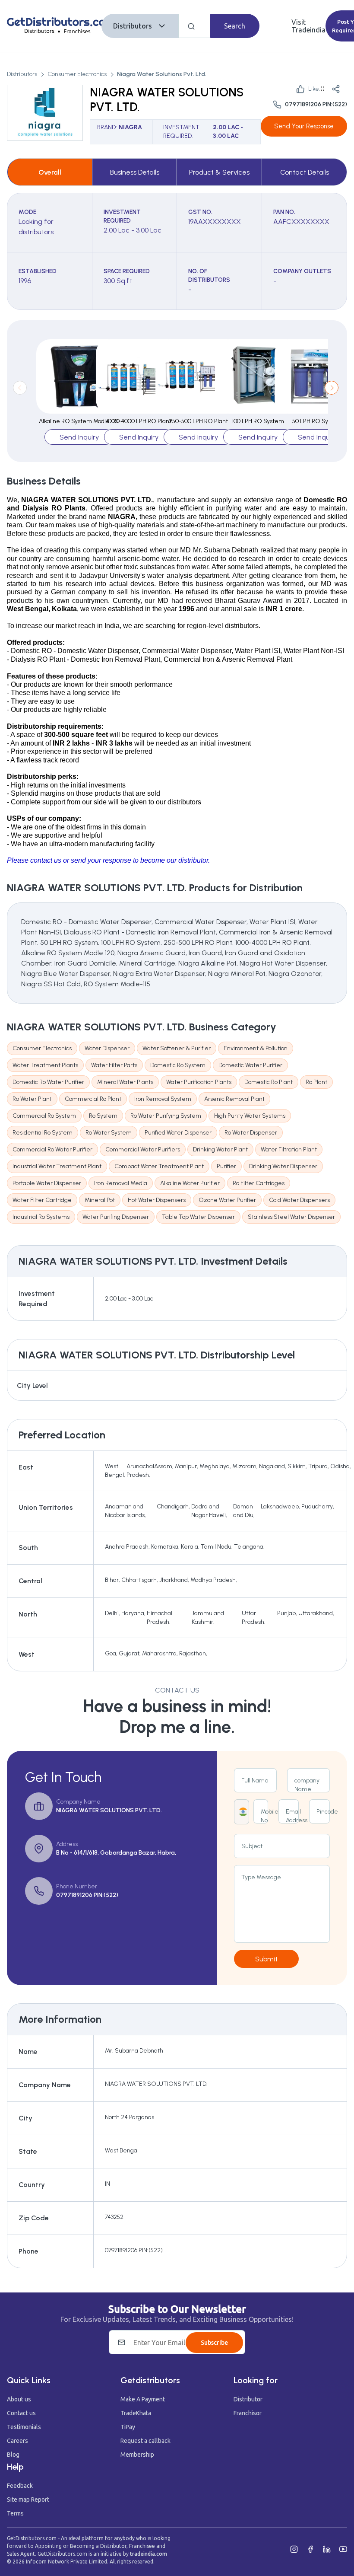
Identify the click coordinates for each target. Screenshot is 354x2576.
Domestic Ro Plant (269, 1082)
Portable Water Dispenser (47, 1183)
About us (19, 2399)
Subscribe (214, 2343)
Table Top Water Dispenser (198, 1217)
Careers (17, 2441)
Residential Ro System (43, 1133)
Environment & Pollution (256, 1048)
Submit (266, 1959)
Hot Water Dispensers (157, 1200)
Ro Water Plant (32, 1099)
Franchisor (248, 2413)
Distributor (248, 2399)
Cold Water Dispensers (299, 1200)
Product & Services (219, 172)
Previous (20, 388)
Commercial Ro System (44, 1116)
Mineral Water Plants (125, 1082)
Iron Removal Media (121, 1183)
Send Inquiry (79, 437)
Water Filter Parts (114, 1065)
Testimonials (24, 2427)
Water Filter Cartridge (42, 1200)
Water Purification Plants (199, 1082)
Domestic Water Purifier (250, 1065)
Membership (137, 2455)
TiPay (128, 2427)
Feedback (20, 2486)
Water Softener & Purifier (177, 1048)
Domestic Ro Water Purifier (48, 1082)
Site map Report (28, 2499)
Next (332, 388)
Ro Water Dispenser (251, 1133)
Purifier (226, 1166)
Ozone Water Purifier (227, 1200)
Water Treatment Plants (45, 1065)
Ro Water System (109, 1133)
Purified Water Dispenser (178, 1133)
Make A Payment (143, 2399)
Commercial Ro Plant (93, 1099)
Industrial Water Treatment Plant (57, 1166)
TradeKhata (136, 2413)
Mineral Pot (100, 1200)
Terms (15, 2513)
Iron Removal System (163, 1099)
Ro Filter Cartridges (259, 1183)
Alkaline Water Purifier (190, 1183)
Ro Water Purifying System (166, 1116)
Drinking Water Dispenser (283, 1166)
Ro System (103, 1116)
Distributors (133, 26)
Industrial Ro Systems (41, 1217)
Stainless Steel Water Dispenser (291, 1217)
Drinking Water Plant (220, 1149)
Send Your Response (304, 126)
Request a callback (145, 2441)
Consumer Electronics (77, 74)
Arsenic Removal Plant (234, 1099)
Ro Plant (316, 1082)
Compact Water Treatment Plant (159, 1166)
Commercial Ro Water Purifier (52, 1149)
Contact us (21, 2413)
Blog (13, 2455)
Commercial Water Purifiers (143, 1149)
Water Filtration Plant (289, 1149)
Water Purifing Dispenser (116, 1217)
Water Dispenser (107, 1048)
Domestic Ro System (178, 1065)
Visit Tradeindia (308, 26)
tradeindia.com (149, 2554)
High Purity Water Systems (250, 1116)
